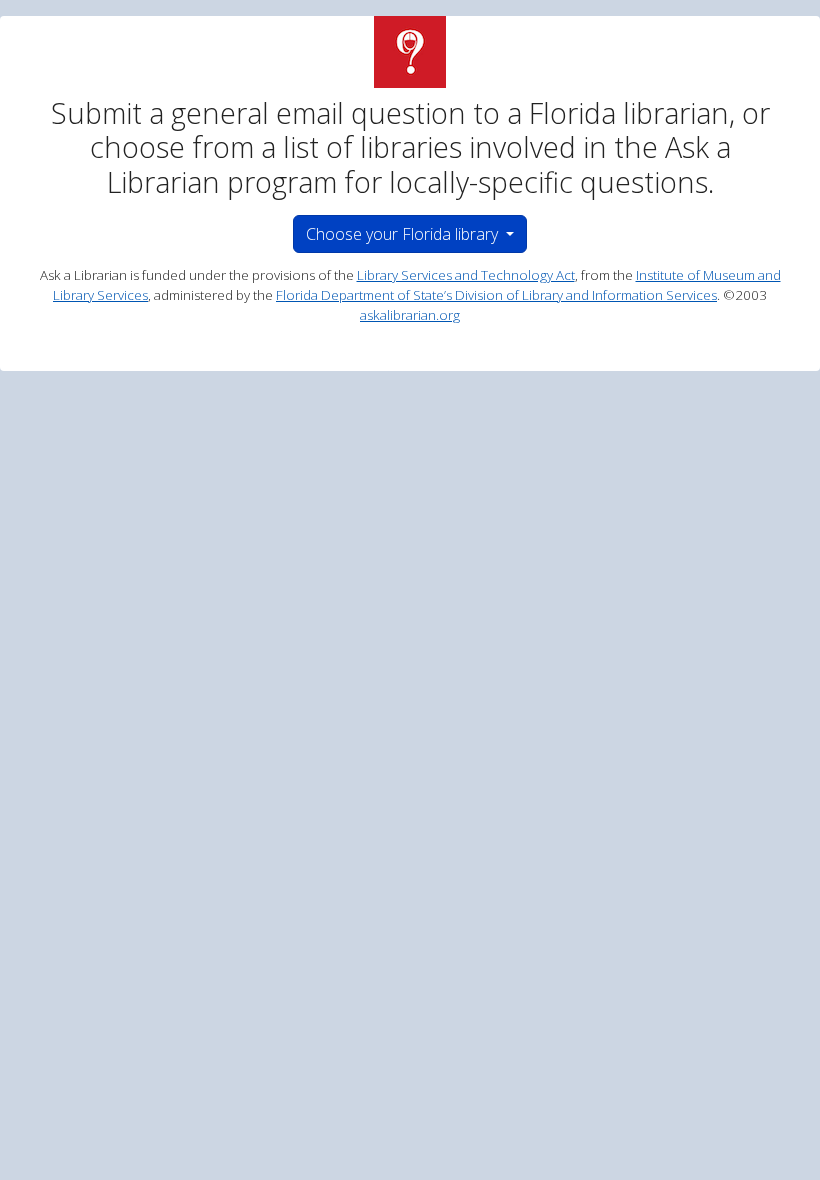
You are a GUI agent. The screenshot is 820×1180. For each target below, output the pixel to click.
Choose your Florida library (404, 234)
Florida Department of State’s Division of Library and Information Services (496, 295)
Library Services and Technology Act (466, 275)
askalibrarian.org (410, 315)
